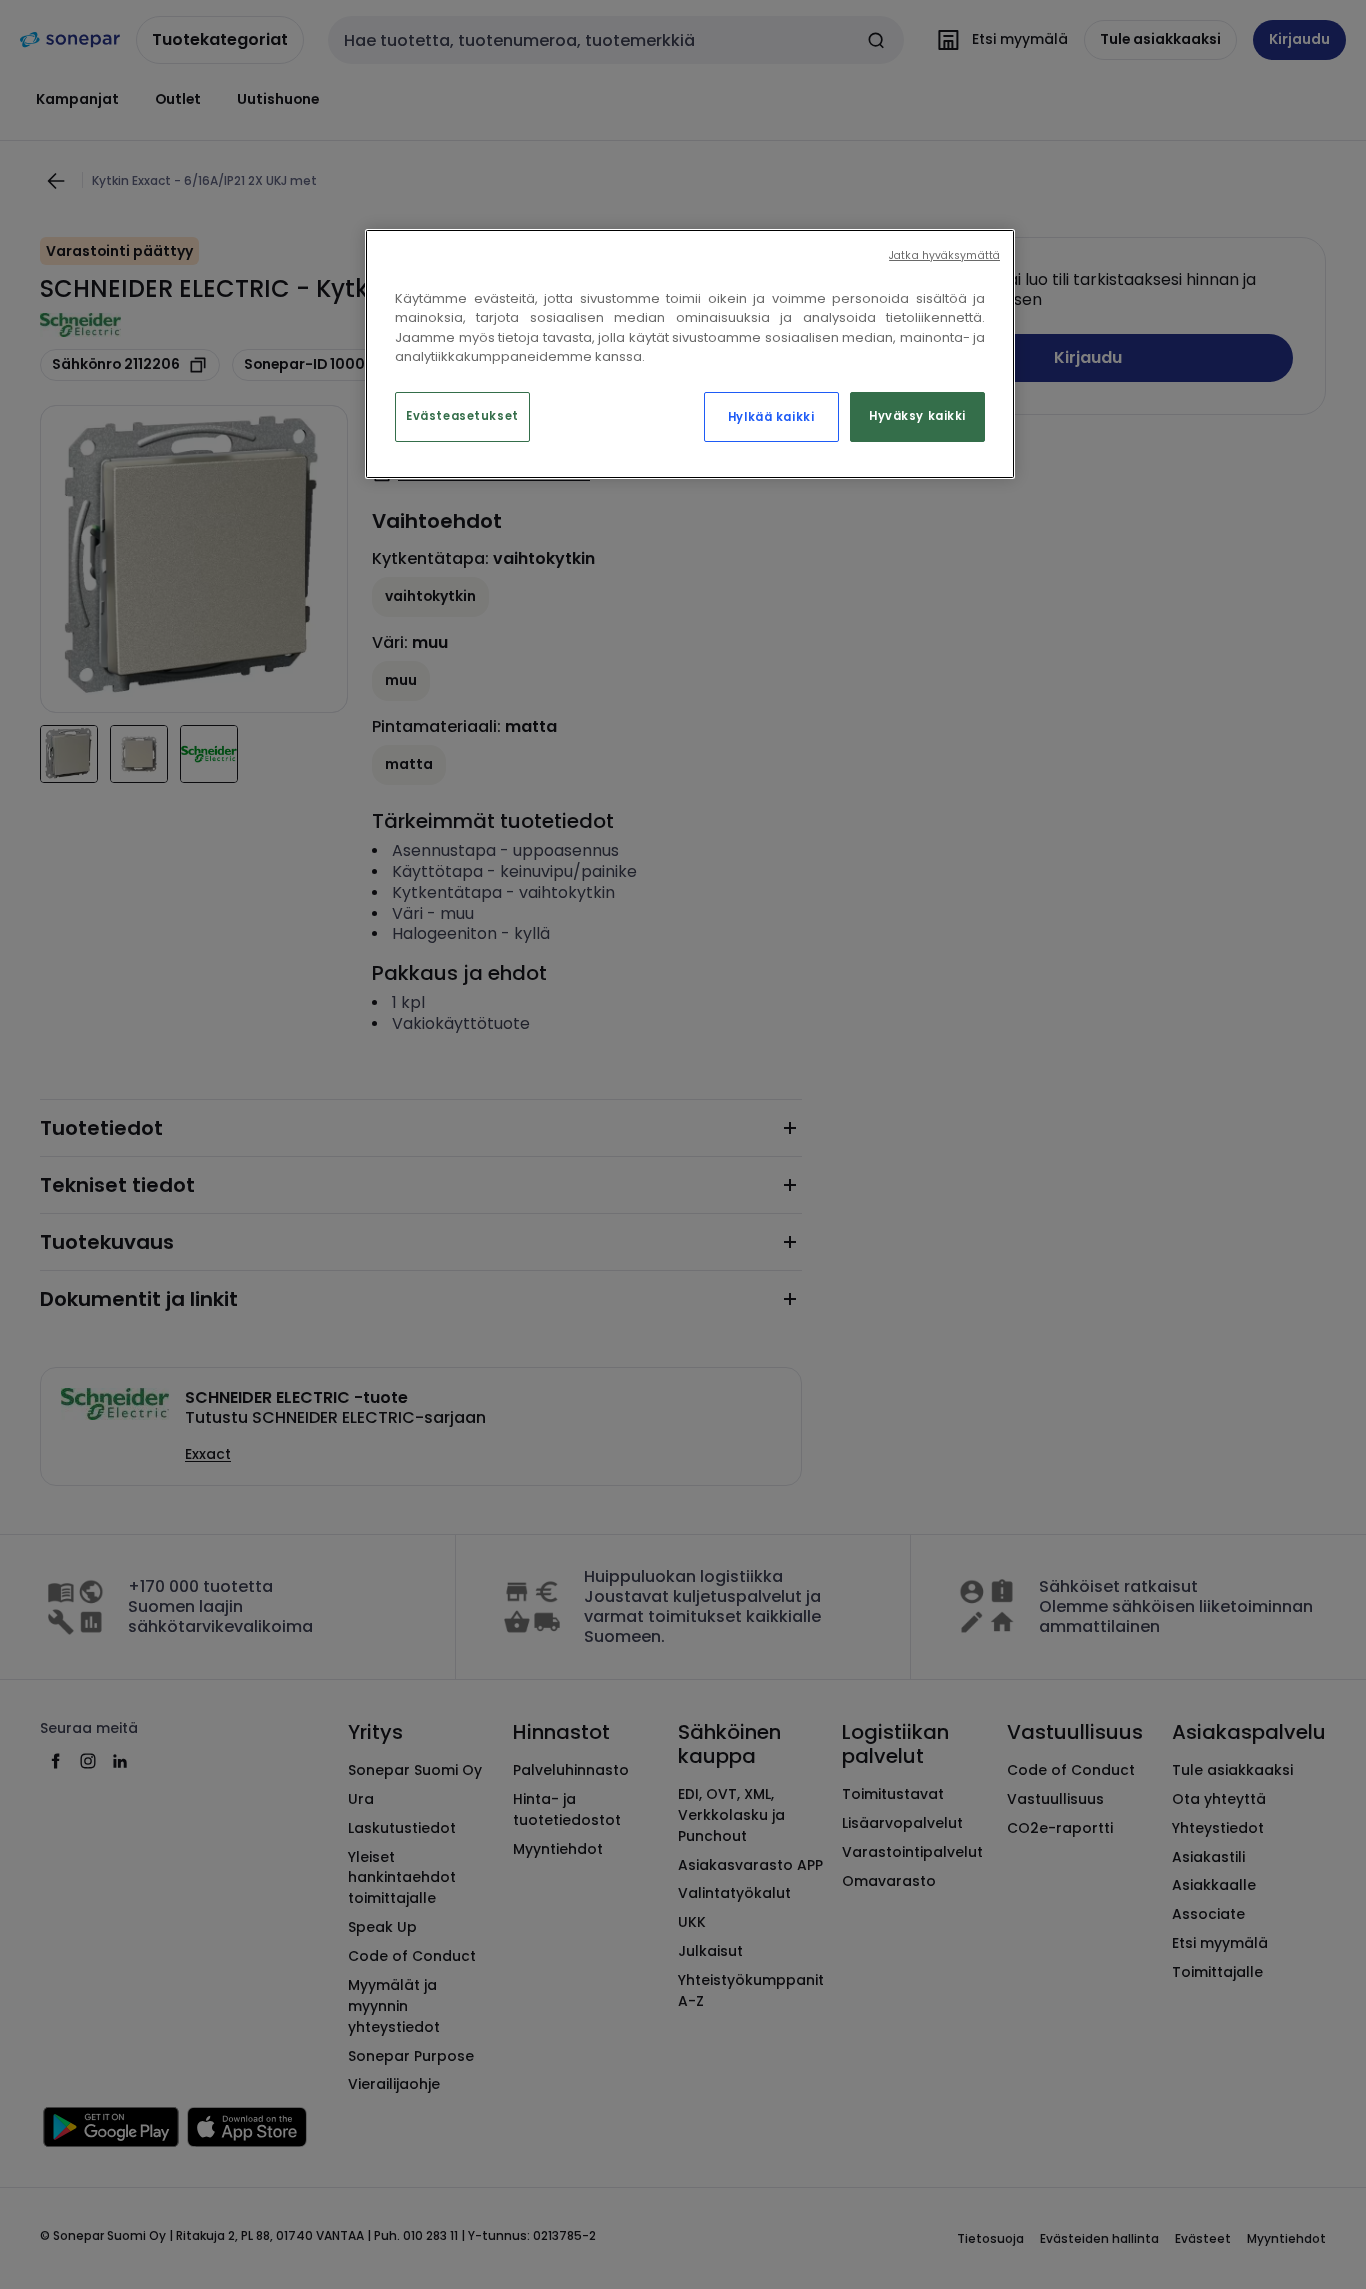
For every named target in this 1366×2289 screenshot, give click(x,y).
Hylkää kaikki (771, 417)
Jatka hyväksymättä (944, 255)
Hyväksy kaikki (917, 416)
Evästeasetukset (462, 416)
